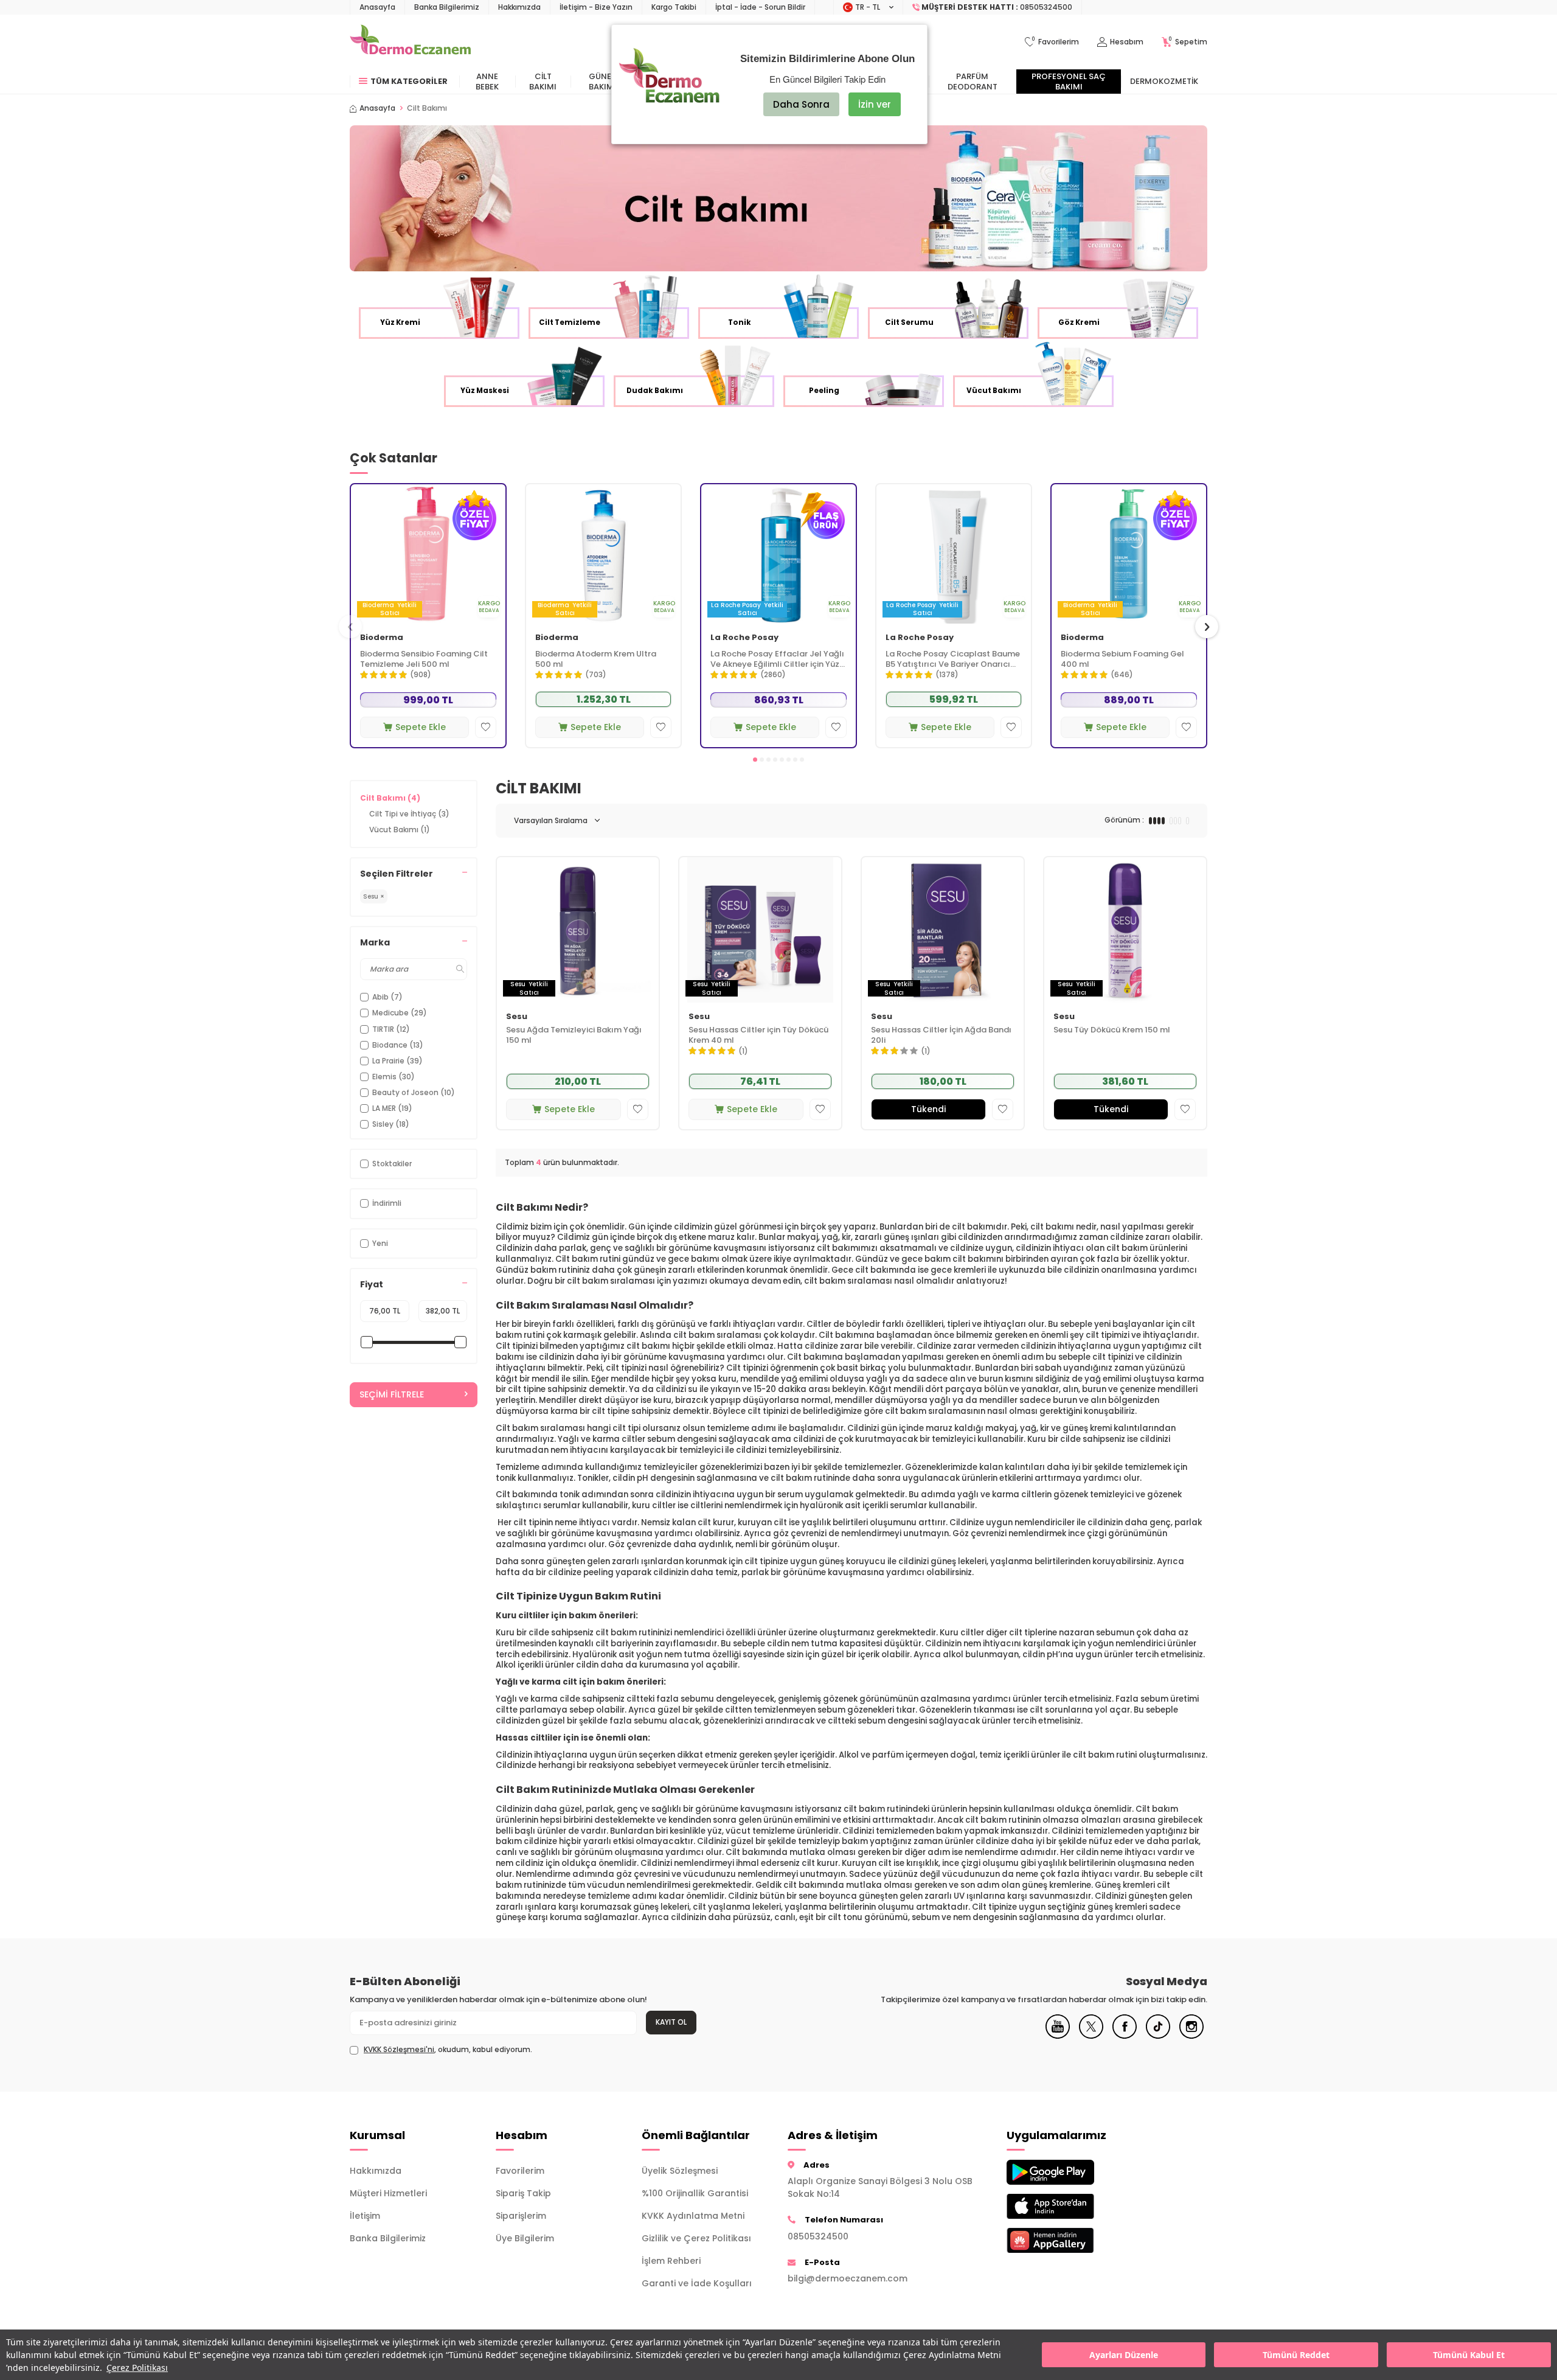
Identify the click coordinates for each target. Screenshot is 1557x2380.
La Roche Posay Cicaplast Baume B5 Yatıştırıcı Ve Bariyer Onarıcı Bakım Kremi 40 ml (953, 659)
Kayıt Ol (671, 2022)
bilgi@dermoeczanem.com (848, 2278)
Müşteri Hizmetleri (388, 2193)
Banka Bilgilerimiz (447, 7)
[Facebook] (1125, 2036)
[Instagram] (1191, 2036)
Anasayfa (377, 7)
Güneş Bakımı (602, 82)
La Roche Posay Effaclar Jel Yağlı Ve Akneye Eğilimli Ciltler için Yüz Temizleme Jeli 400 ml (777, 659)
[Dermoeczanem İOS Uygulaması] (1070, 2206)
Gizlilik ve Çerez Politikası (696, 2238)
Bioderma (382, 638)
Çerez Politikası (137, 2368)
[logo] (410, 42)
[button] (755, 760)
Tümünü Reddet (1296, 2355)
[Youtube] (1058, 2036)
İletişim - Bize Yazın (596, 7)
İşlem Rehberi (671, 2261)
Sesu (517, 1017)
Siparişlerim (521, 2216)
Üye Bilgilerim (525, 2238)
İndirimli (387, 1203)
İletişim (365, 2216)
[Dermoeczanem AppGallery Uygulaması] (1070, 2240)
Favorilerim (520, 2171)
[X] (1091, 2036)
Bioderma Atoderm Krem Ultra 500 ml (596, 659)
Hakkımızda (519, 7)
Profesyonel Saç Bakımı (1069, 82)
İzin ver (875, 104)
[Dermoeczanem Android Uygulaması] (1070, 2172)
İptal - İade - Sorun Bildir (760, 7)
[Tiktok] (1158, 2036)
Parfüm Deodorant (973, 82)
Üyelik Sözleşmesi (680, 2171)
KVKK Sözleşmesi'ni (399, 2049)
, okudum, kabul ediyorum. (448, 2050)
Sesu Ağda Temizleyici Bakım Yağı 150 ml (574, 1035)
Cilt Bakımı (543, 82)
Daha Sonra (801, 104)
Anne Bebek (487, 82)
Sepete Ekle (421, 727)
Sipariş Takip (523, 2193)
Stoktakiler (392, 1164)
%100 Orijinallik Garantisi (695, 2193)
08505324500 (818, 2236)
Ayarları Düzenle (1124, 2355)
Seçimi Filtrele (392, 1394)
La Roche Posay (744, 638)
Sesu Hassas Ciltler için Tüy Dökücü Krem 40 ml (758, 1035)
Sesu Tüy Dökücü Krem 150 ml (1112, 1030)
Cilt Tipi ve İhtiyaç (409, 814)
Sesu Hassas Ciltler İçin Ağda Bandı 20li (941, 1035)
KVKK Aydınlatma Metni (693, 2216)
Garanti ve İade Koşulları (697, 2283)
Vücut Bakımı (400, 830)
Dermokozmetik (1164, 81)
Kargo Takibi (674, 7)
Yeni (380, 1243)
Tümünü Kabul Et (1469, 2355)
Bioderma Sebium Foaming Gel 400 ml (1122, 659)
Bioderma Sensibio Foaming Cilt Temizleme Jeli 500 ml (424, 659)
